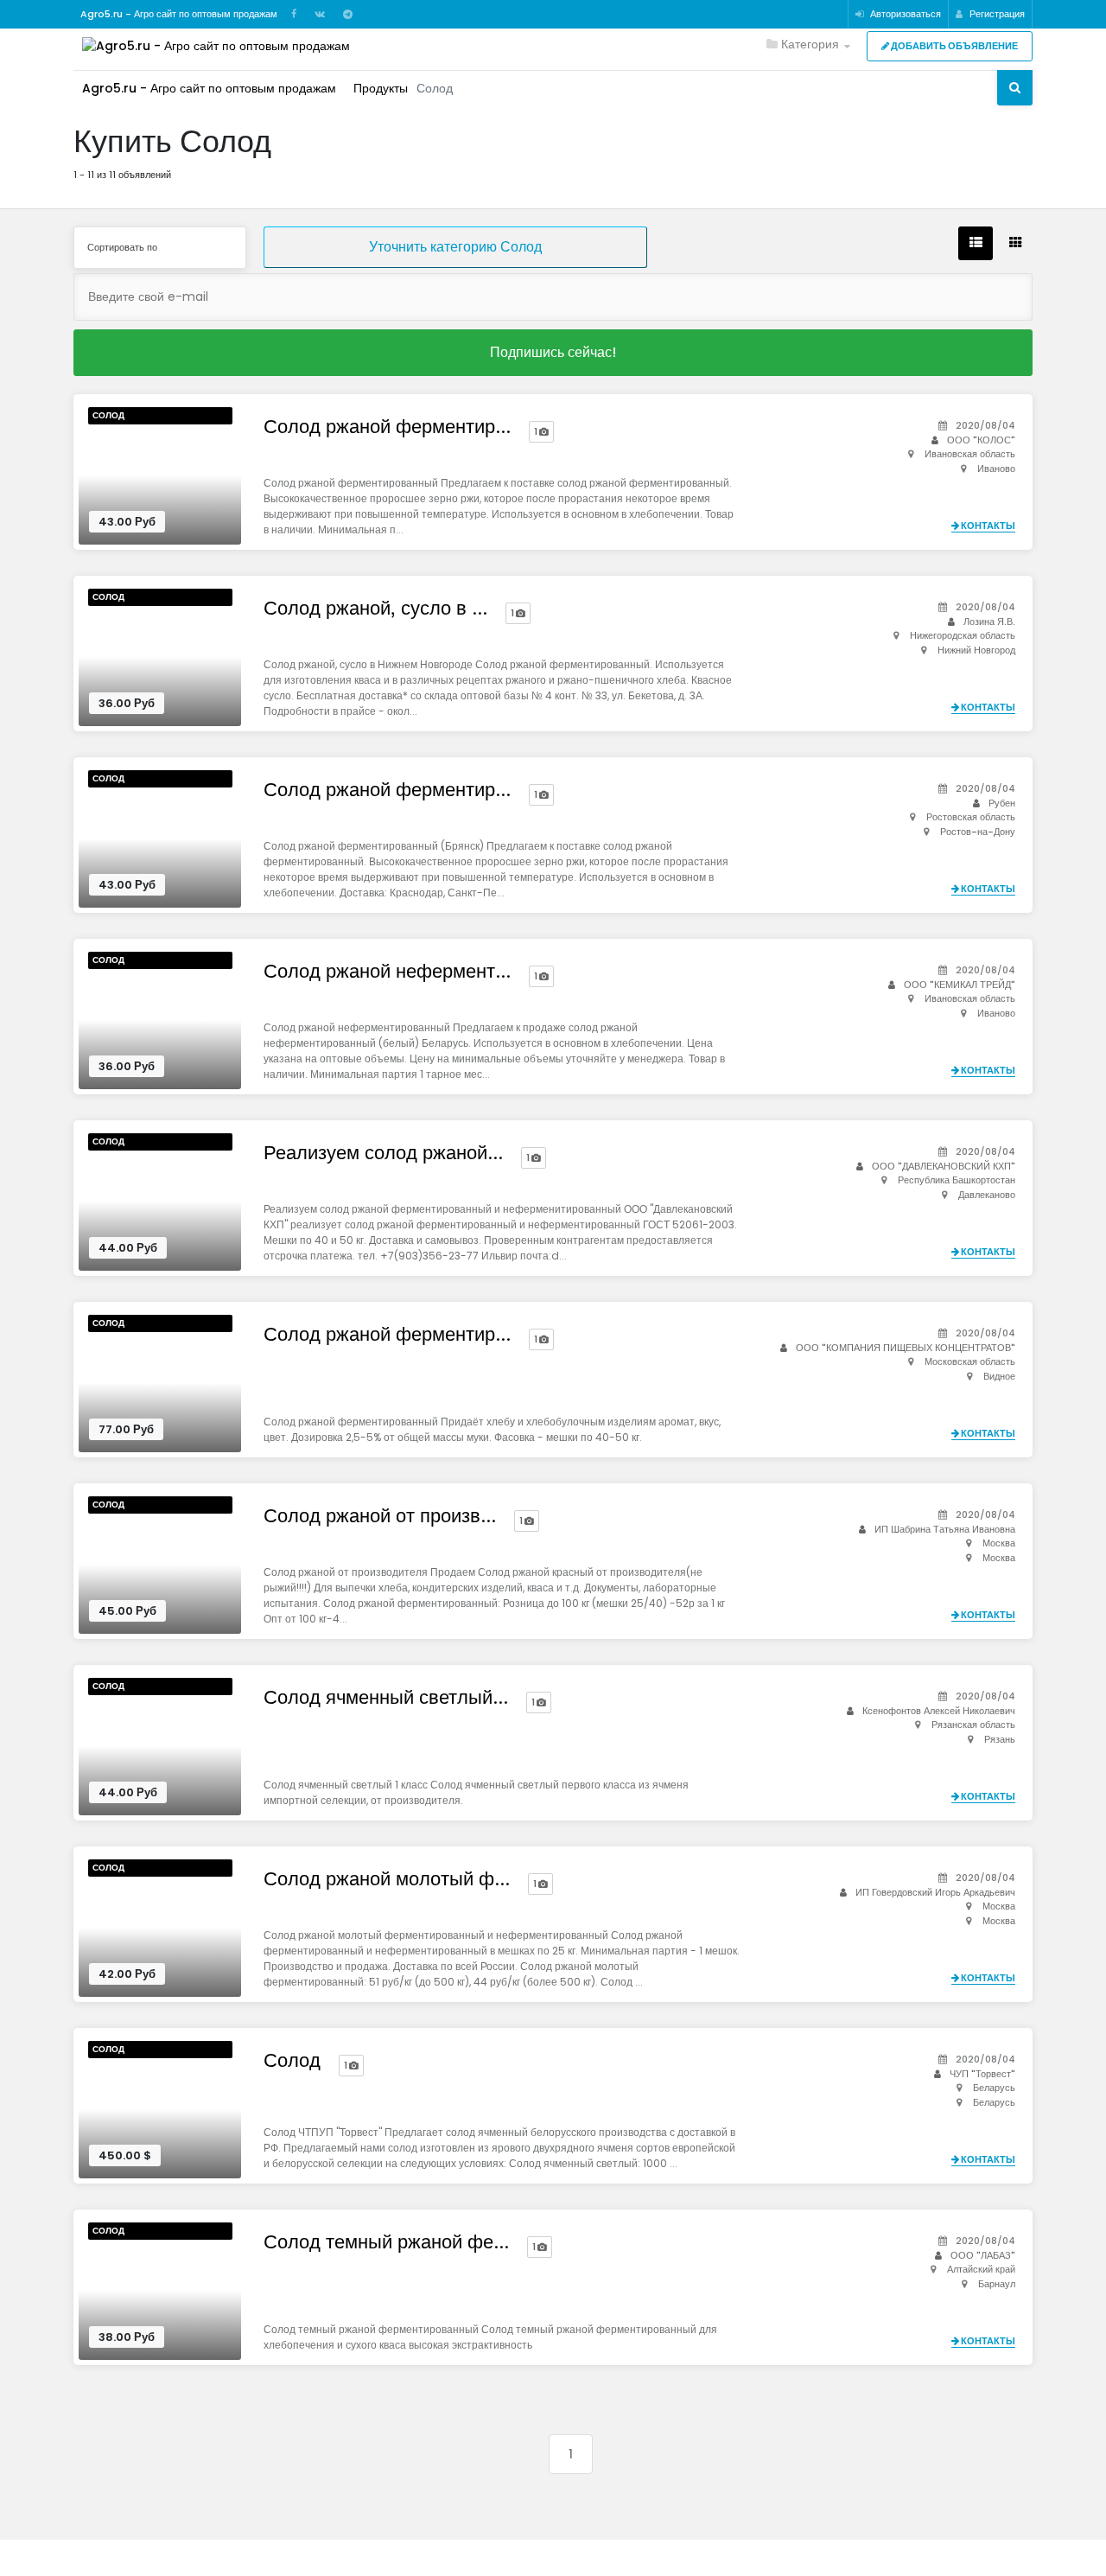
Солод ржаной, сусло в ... (375, 609)
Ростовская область (971, 817)
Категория (808, 44)
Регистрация (996, 14)
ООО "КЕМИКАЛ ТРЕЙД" (960, 985)
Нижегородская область (963, 635)
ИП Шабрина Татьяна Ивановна (945, 1529)
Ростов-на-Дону (978, 832)
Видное (999, 1376)
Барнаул (997, 2284)
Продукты (381, 88)
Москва (999, 1543)
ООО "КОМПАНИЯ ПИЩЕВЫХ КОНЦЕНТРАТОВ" (906, 1348)
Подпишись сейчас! (553, 352)
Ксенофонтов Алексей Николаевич (939, 1711)
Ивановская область (970, 454)
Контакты (987, 526)
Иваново (996, 469)
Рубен (1002, 803)
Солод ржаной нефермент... (387, 972)
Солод (108, 415)
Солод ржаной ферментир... (387, 427)
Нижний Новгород (976, 650)
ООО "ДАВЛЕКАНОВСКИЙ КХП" (944, 1166)
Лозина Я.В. (989, 622)
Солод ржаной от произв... (380, 1516)
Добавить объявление (953, 46)
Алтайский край (981, 2269)
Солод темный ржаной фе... (386, 2242)
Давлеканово (987, 1195)
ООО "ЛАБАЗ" (983, 2255)
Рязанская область (973, 1725)
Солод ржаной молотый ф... (387, 1879)
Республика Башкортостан (957, 1180)
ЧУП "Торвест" (982, 2074)
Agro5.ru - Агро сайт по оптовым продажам (209, 88)
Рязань (1000, 1739)
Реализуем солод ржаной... (383, 1153)
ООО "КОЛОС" (981, 440)
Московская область (970, 1361)
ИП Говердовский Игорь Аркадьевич (935, 1892)
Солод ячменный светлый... (386, 1698)
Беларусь (994, 2088)
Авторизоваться (904, 14)
